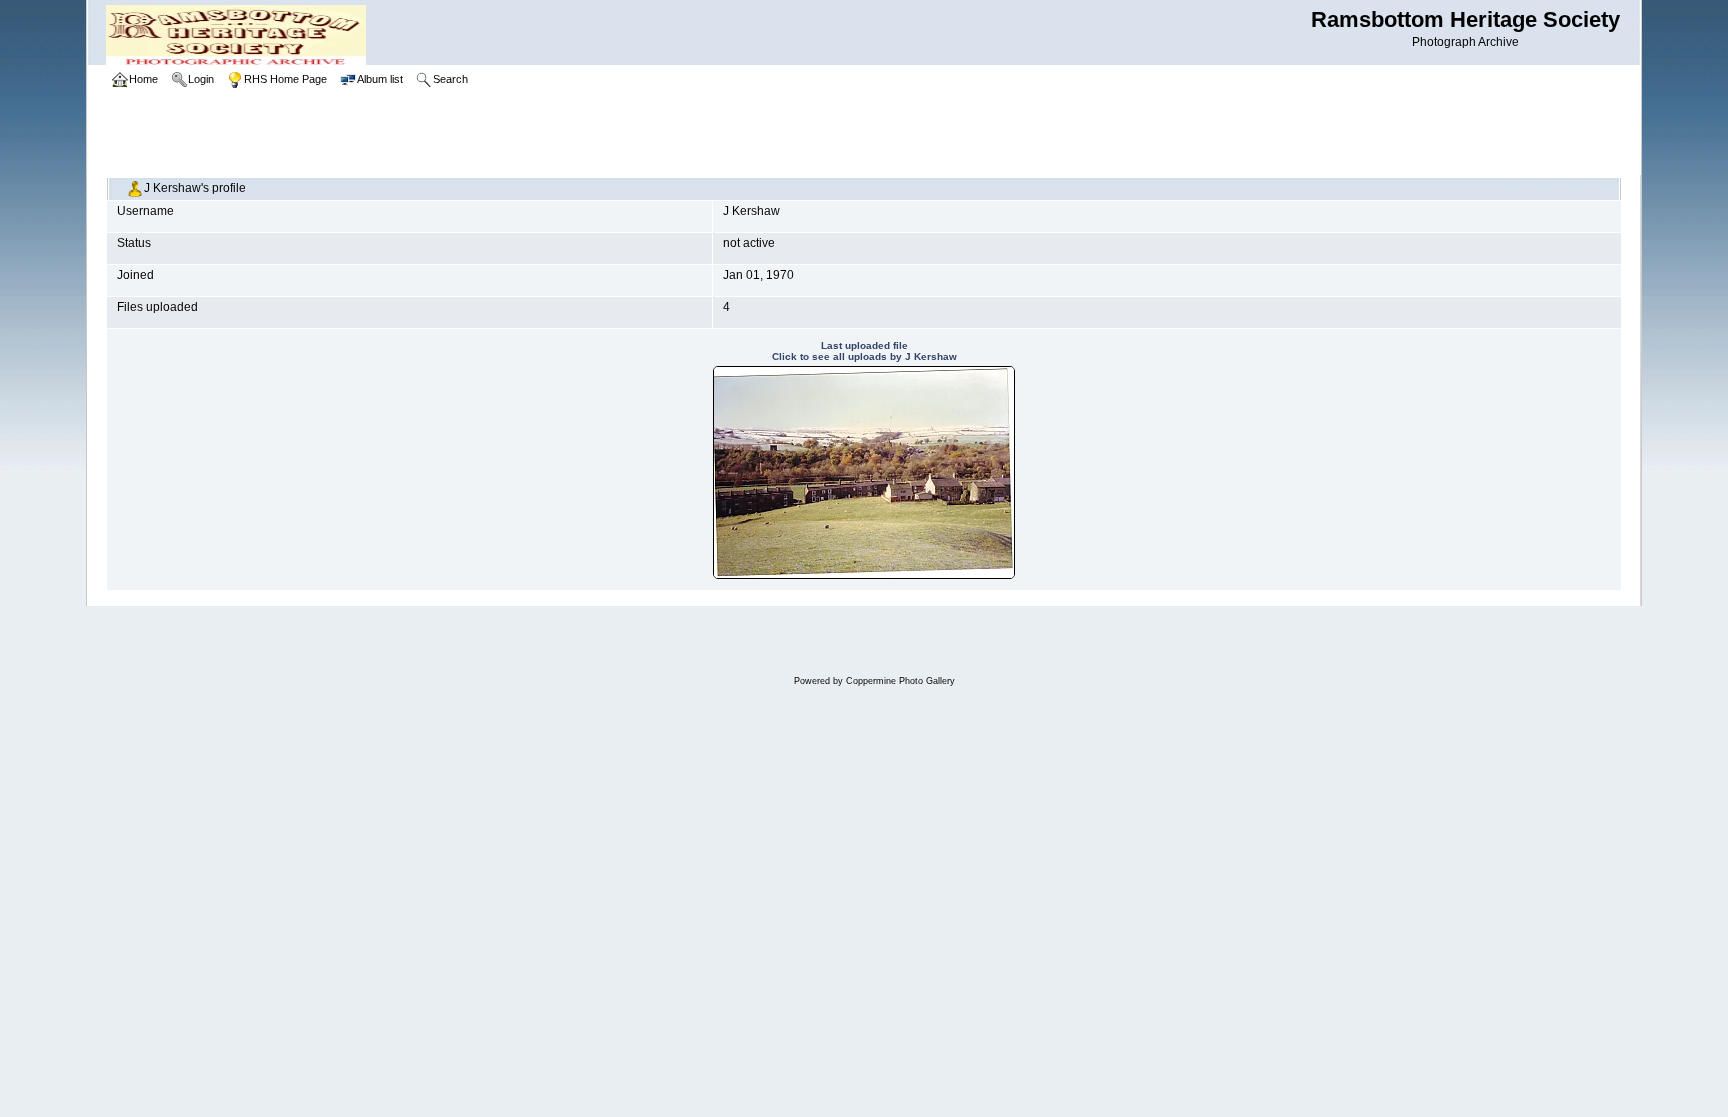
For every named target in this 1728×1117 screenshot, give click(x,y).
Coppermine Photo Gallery (900, 681)
